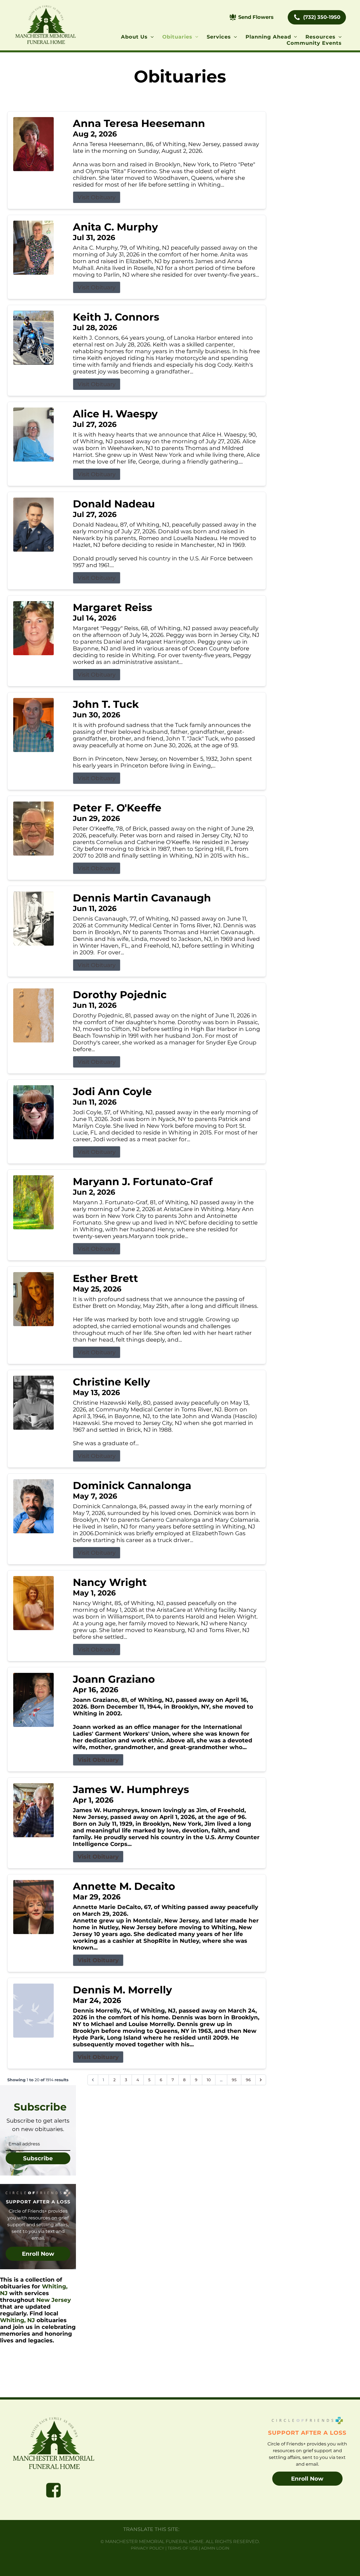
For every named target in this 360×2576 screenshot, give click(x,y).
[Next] (261, 2080)
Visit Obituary (97, 197)
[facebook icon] (53, 2490)
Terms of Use (183, 2548)
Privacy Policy (148, 2548)
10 (209, 2080)
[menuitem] (137, 37)
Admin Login (215, 2548)
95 (234, 2080)
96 (248, 2080)
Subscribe (38, 2158)
